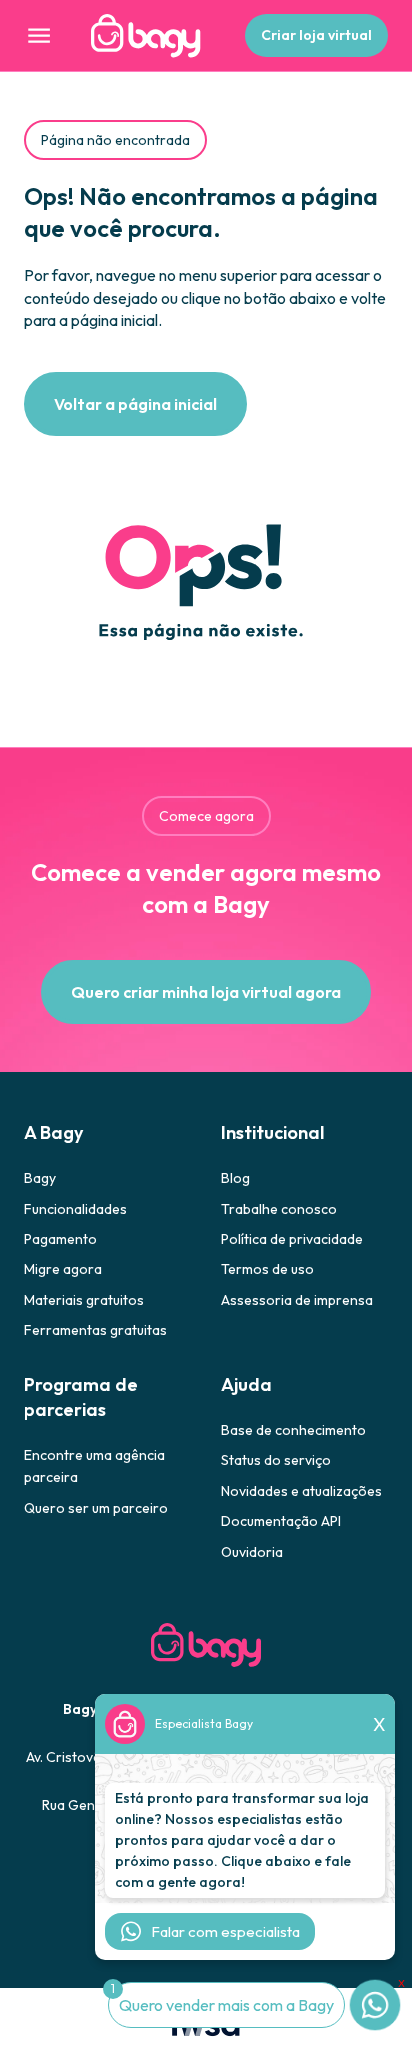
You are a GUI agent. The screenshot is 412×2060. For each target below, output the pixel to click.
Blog (235, 1178)
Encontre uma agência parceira (94, 1466)
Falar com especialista (225, 1931)
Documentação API (281, 1521)
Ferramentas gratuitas (95, 1330)
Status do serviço (276, 1460)
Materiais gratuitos (84, 1300)
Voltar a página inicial (135, 404)
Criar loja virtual (316, 35)
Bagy (40, 1178)
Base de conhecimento (293, 1430)
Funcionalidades (75, 1209)
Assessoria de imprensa (297, 1300)
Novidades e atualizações (301, 1491)
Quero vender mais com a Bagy (226, 2005)
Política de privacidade (292, 1239)
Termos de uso (267, 1269)
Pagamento (60, 1239)
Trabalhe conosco (279, 1209)
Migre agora (63, 1269)
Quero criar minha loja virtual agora (206, 992)
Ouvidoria (252, 1552)
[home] (141, 36)
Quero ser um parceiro (96, 1508)
